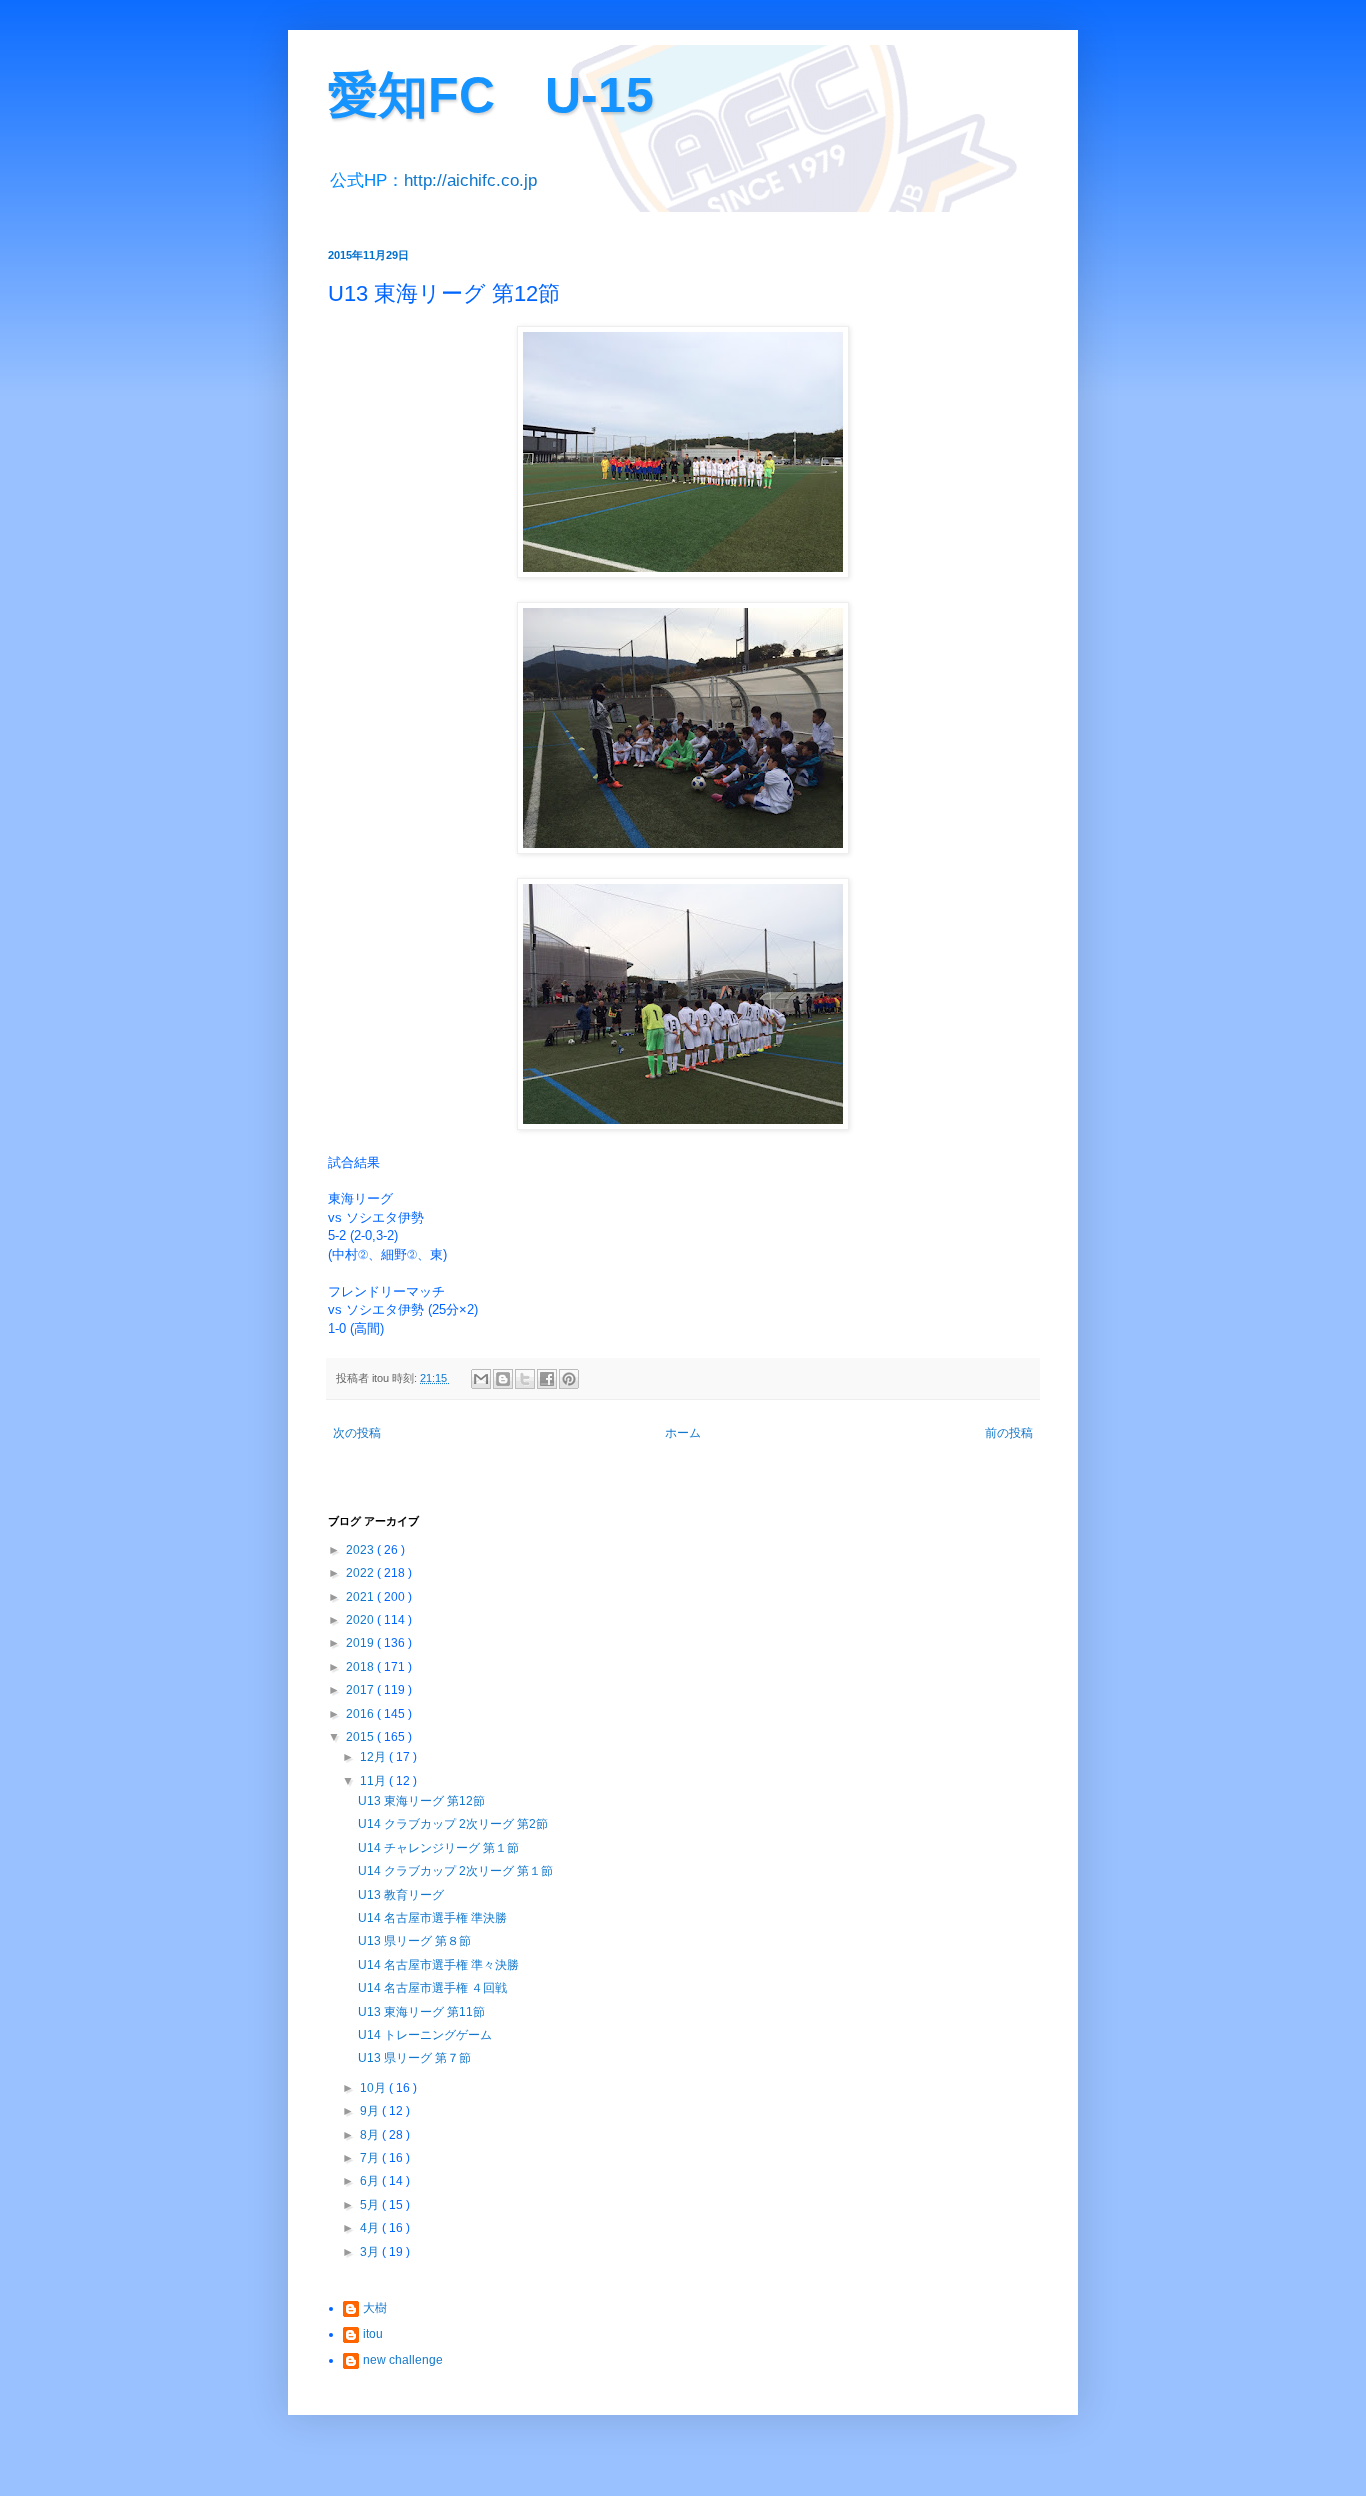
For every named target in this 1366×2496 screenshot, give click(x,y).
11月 (374, 1781)
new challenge (403, 2360)
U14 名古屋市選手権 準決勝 (432, 1918)
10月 (374, 2088)
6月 (371, 2181)
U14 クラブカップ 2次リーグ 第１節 (455, 1871)
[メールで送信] (481, 1379)
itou (373, 2334)
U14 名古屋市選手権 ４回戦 (432, 1988)
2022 (361, 1573)
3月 (371, 2252)
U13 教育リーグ (401, 1895)
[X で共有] (525, 1379)
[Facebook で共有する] (547, 1379)
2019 (361, 1643)
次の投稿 (357, 1433)
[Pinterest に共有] (569, 1379)
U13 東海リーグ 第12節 (421, 1801)
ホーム (683, 1433)
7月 (371, 2158)
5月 (371, 2205)
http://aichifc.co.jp (470, 180)
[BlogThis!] (503, 1379)
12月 (374, 1757)
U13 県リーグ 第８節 (414, 1941)
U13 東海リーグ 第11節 (421, 2012)
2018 (361, 1667)
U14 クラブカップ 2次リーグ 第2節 (453, 1824)
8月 (371, 2135)
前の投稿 (1009, 1433)
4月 (371, 2228)
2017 (361, 1690)
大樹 (375, 2308)
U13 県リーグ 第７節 (414, 2058)
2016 (361, 1714)
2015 (361, 1737)
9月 (371, 2111)
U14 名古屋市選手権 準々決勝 (438, 1965)
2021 (361, 1597)
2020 (361, 1620)
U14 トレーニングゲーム (425, 2035)
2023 (361, 1550)
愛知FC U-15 (491, 95)
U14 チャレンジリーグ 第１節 (438, 1848)
